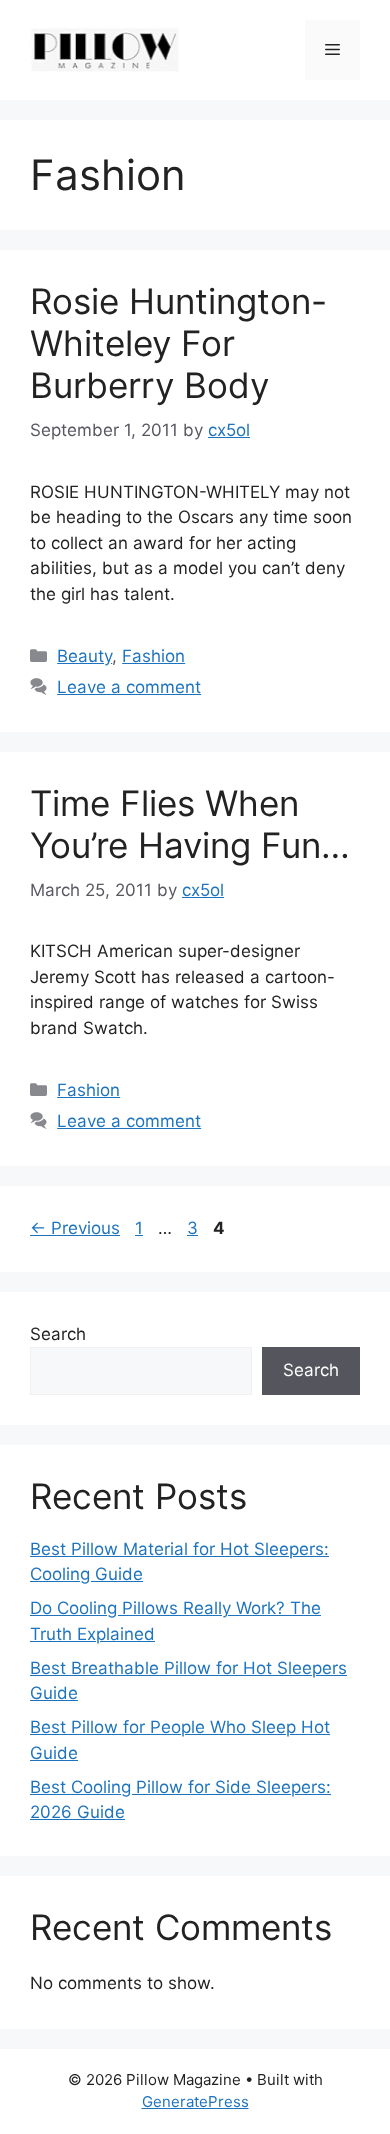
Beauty (84, 656)
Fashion (153, 656)
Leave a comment (129, 687)
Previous (75, 1228)
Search (58, 1334)
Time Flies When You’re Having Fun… (190, 824)
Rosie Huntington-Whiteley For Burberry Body (178, 343)
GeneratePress (195, 2101)
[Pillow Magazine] (105, 49)
